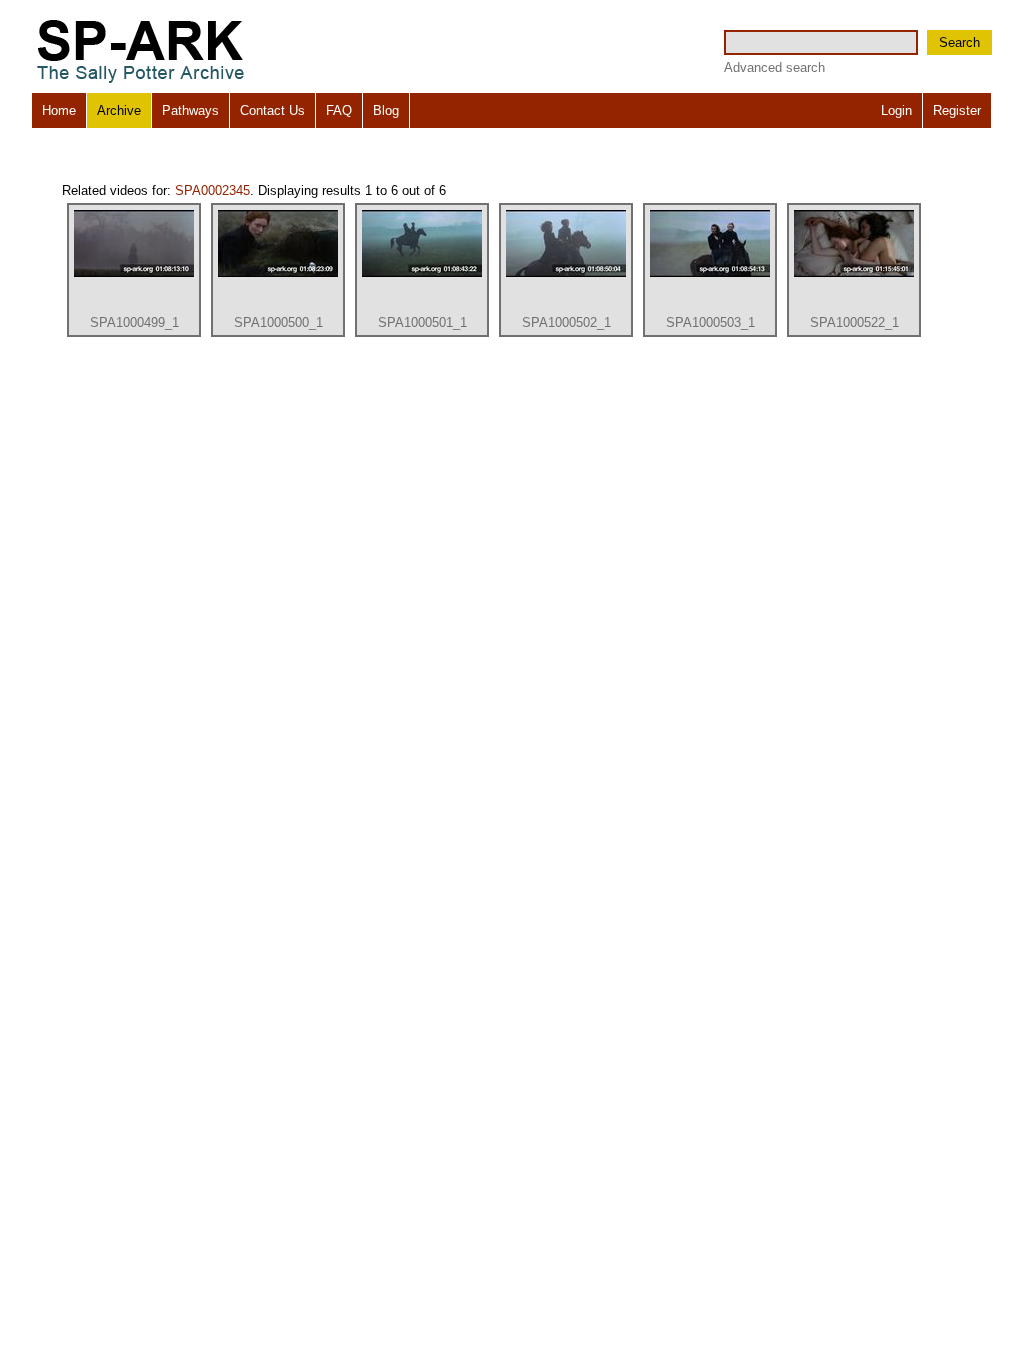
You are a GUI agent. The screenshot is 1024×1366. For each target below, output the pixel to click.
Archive (119, 110)
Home (59, 110)
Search (959, 42)
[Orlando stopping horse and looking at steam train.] (710, 272)
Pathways (190, 110)
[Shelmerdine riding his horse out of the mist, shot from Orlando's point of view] (134, 272)
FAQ (339, 110)
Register (957, 110)
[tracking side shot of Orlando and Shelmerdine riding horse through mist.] (566, 272)
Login (896, 110)
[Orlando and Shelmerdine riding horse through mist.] (422, 272)
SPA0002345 (212, 190)
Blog (386, 110)
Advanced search (774, 67)
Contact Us (272, 110)
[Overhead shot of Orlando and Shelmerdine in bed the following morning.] (854, 272)
